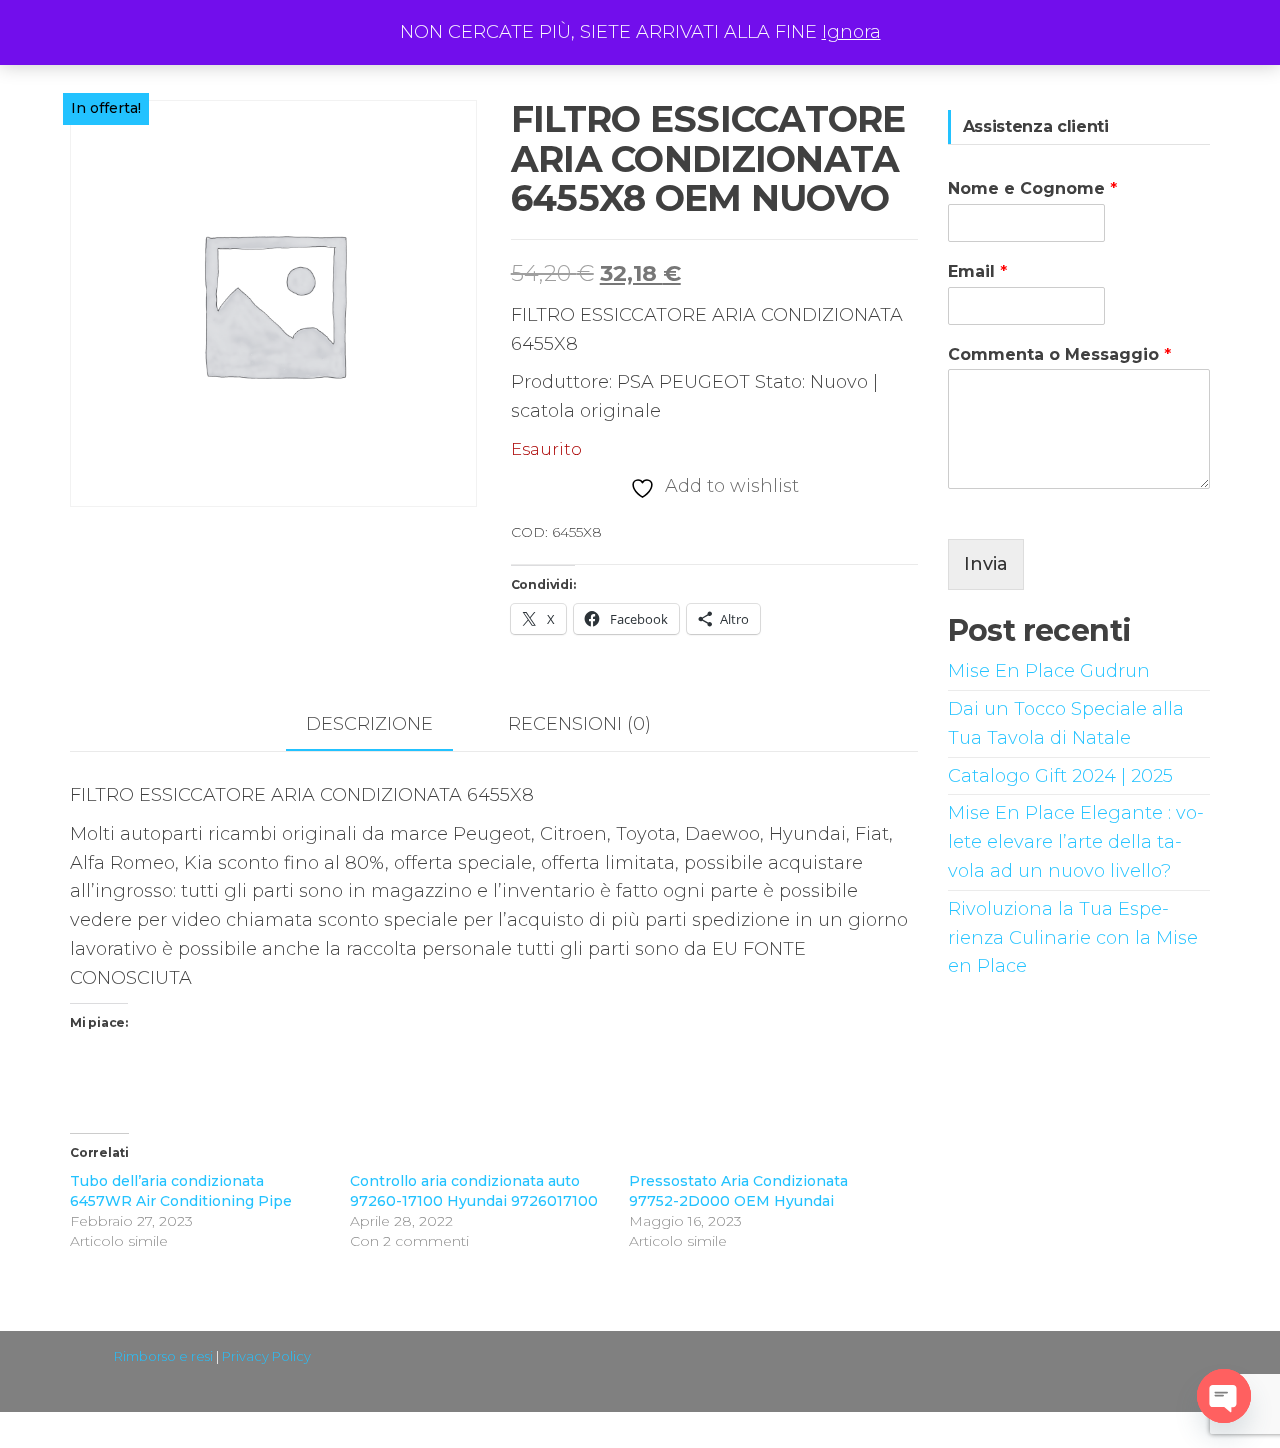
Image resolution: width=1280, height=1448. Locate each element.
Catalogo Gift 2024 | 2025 (1060, 776)
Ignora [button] (851, 32)
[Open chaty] (1224, 1396)
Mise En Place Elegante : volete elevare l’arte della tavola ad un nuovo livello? (1076, 842)
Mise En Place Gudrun (1049, 671)
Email (977, 271)
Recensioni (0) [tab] (579, 724)
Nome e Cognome (1032, 188)
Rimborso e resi (163, 1356)
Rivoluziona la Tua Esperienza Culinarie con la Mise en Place (1073, 938)
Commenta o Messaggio (1059, 354)
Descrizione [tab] (369, 724)
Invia (986, 564)
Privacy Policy (266, 1356)
